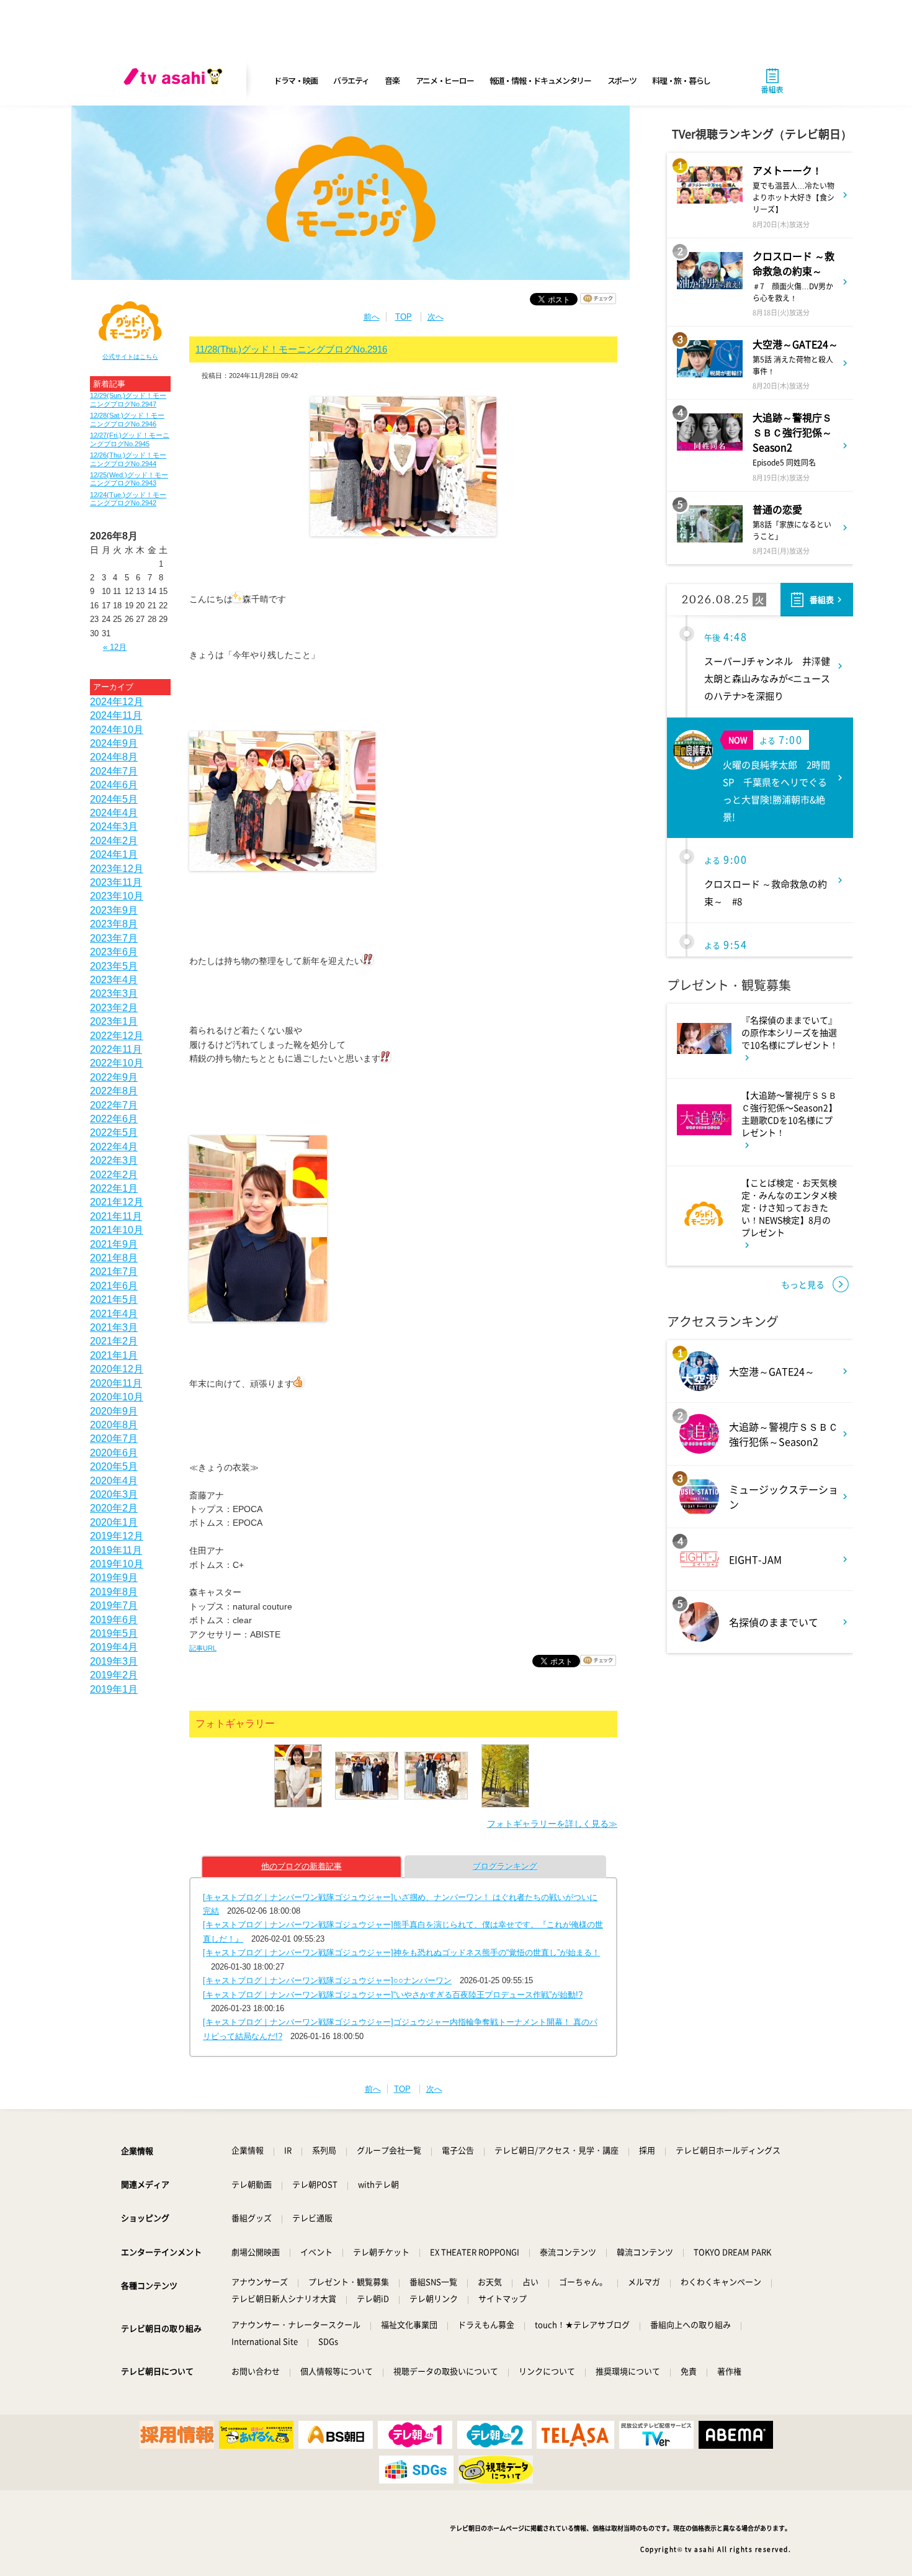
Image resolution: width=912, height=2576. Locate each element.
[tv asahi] (176, 81)
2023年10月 (117, 896)
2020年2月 (114, 1508)
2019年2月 (114, 1675)
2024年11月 (116, 715)
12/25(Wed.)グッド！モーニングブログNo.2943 (129, 479)
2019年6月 (114, 1620)
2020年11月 (116, 1383)
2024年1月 (114, 854)
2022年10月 (117, 1063)
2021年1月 (114, 1355)
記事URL (203, 1648)
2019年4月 (114, 1647)
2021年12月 (117, 1202)
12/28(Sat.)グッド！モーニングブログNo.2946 (127, 419)
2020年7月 (114, 1439)
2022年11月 (116, 1049)
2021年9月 (114, 1244)
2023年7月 (114, 938)
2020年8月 (114, 1425)
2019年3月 (114, 1661)
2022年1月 (114, 1188)
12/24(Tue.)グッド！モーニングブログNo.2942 (128, 499)
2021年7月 (114, 1272)
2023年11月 (116, 882)
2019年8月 (114, 1592)
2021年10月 (117, 1230)
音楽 (392, 80)
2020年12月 (117, 1369)
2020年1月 (114, 1522)
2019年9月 (114, 1578)
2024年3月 (114, 826)
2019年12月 (117, 1536)
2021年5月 (114, 1299)
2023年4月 (114, 980)
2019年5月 (114, 1633)
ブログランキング (505, 1866)
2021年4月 (114, 1314)
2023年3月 (114, 993)
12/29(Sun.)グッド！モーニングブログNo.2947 (128, 399)
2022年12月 (117, 1036)
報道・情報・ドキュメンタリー (540, 80)
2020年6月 (114, 1453)
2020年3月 (114, 1494)
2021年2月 (114, 1341)
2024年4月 (114, 813)
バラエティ (351, 80)
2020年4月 (114, 1481)
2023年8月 (114, 924)
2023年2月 (114, 1008)
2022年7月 (114, 1105)
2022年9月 (114, 1077)
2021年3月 (114, 1327)
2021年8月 (114, 1258)
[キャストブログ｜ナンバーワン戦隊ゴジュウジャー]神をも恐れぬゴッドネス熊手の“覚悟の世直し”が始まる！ (401, 1952)
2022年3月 (114, 1160)
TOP (404, 317)
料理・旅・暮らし (681, 80)
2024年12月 (117, 702)
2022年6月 (114, 1119)
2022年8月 (114, 1091)
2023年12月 (117, 869)
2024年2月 (114, 841)
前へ (372, 317)
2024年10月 (117, 730)
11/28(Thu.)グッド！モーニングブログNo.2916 (291, 349)
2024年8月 (114, 757)
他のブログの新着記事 (302, 1866)
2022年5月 (114, 1133)
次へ (436, 317)
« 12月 (115, 647)
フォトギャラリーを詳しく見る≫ (552, 1824)
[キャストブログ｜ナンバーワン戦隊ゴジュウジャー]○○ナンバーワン (327, 1980)
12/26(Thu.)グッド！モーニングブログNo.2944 (128, 459)
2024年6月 (114, 785)
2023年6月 (114, 952)
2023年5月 (114, 966)
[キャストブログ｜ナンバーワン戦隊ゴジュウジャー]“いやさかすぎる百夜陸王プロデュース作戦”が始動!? (393, 1995)
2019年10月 (117, 1564)
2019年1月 (114, 1689)
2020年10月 (117, 1397)
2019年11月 (116, 1550)
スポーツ (622, 80)
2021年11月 (116, 1216)
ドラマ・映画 (295, 80)
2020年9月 (114, 1411)
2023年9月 (114, 910)
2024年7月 (114, 771)
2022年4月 (114, 1147)
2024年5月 (114, 799)
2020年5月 (114, 1466)
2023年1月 (114, 1021)
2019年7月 (114, 1605)
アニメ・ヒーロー (445, 80)
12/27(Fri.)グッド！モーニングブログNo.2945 (130, 439)
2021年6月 (114, 1286)
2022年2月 (114, 1175)
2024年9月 (114, 743)
